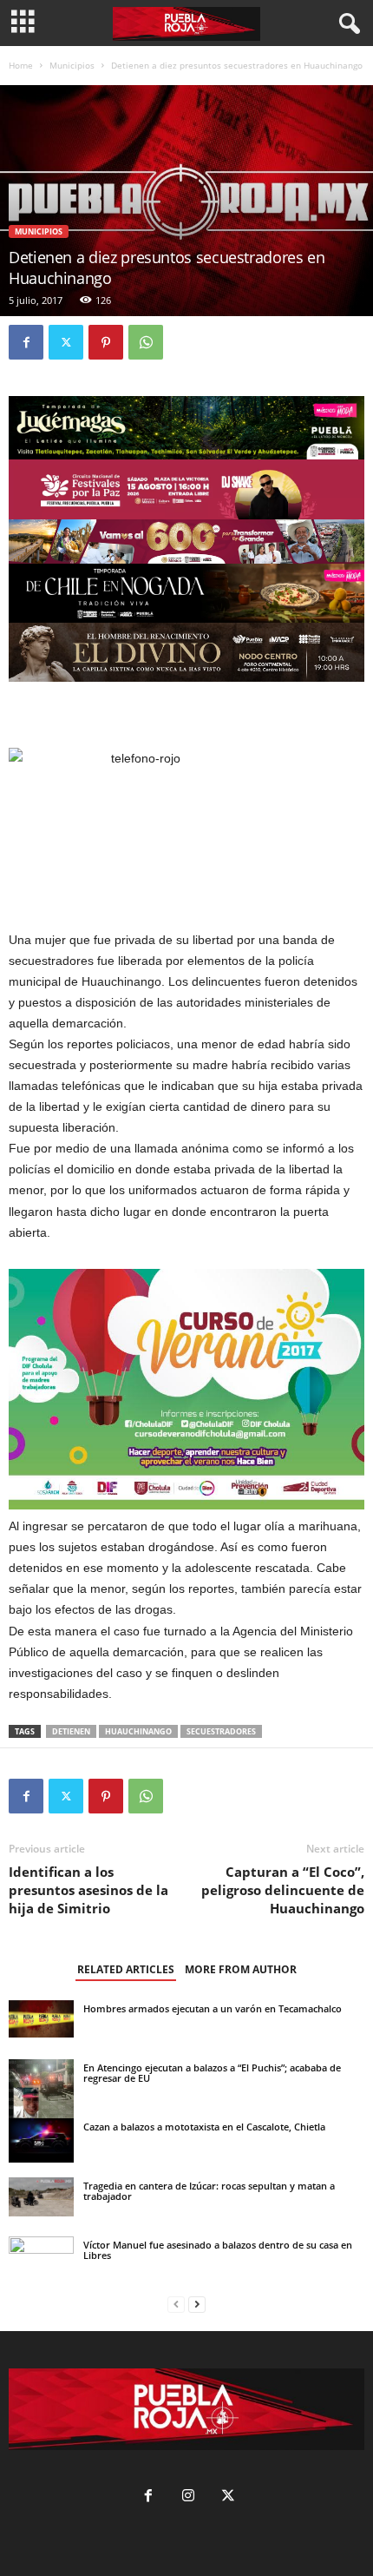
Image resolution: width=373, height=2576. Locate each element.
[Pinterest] (106, 342)
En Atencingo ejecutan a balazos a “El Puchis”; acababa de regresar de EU (212, 2073)
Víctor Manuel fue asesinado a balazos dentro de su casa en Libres (218, 2250)
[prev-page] (176, 2305)
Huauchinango (138, 1731)
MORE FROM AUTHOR (241, 1969)
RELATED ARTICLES (126, 1969)
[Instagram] (188, 2497)
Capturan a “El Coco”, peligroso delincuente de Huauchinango (283, 1890)
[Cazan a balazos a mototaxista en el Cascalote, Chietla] (41, 2140)
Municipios (72, 65)
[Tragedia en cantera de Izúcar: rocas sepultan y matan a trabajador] (41, 2197)
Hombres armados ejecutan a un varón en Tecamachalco (213, 2008)
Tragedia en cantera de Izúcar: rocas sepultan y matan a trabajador (209, 2191)
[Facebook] (26, 342)
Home (21, 65)
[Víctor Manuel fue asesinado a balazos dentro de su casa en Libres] (41, 2259)
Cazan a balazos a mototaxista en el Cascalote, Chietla (204, 2127)
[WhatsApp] (146, 342)
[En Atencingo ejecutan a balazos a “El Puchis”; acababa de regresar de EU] (41, 2092)
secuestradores (221, 1731)
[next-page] (197, 2305)
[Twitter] (66, 342)
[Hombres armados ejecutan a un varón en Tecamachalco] (41, 2019)
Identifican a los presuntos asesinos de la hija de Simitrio (88, 1890)
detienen (71, 1731)
